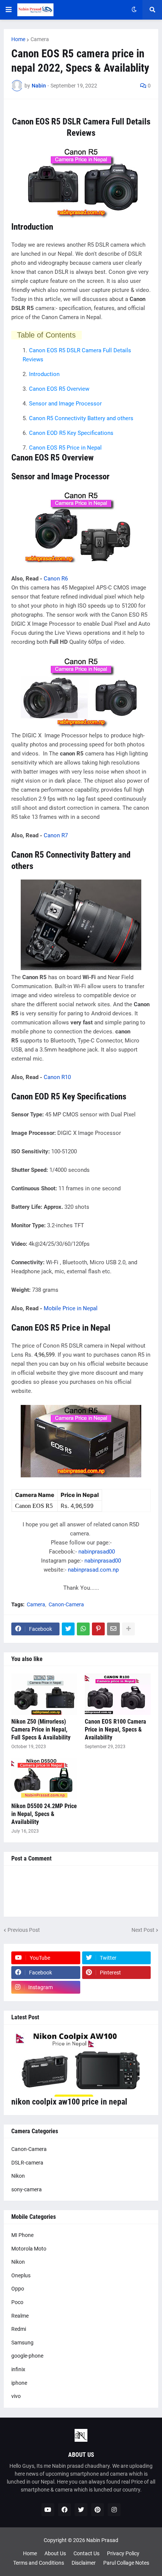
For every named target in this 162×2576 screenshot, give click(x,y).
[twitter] (81, 2510)
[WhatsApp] (83, 1629)
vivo (16, 2396)
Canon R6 (56, 579)
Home (18, 39)
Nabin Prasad (102, 2540)
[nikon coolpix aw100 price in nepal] (81, 2064)
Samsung (22, 2343)
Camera (40, 39)
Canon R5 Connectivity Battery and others (81, 418)
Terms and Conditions (39, 2563)
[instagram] (114, 2510)
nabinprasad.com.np (93, 1570)
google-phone (27, 2356)
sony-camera (27, 2189)
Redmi (19, 2329)
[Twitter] (68, 1629)
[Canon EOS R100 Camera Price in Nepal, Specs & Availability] (118, 1694)
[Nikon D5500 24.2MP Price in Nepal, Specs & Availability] (44, 1779)
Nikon (18, 2176)
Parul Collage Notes (126, 2563)
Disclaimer (84, 2563)
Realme (20, 2316)
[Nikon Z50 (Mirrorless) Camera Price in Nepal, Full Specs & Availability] (44, 1694)
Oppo (18, 2289)
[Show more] (128, 1629)
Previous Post (24, 1930)
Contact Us (86, 2553)
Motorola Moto (29, 2249)
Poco (17, 2302)
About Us (55, 2553)
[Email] (113, 1629)
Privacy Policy (123, 2553)
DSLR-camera (27, 2163)
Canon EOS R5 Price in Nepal (65, 448)
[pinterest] (98, 2510)
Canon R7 (56, 835)
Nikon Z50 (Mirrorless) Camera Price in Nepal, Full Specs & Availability (41, 1729)
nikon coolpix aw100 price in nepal (69, 2102)
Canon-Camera (66, 1604)
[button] (9, 10)
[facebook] (64, 2510)
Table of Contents (46, 335)
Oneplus (21, 2275)
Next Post (143, 1930)
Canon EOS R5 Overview (59, 389)
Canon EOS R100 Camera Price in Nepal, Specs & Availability (115, 1729)
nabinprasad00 (97, 1552)
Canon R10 (57, 1077)
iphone (19, 2383)
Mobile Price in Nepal (71, 1308)
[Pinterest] (98, 1629)
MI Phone (22, 2235)
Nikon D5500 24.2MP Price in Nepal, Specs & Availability (44, 1814)
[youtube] (48, 2510)
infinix (18, 2369)
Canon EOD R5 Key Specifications (71, 433)
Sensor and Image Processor (65, 404)
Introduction (44, 374)
